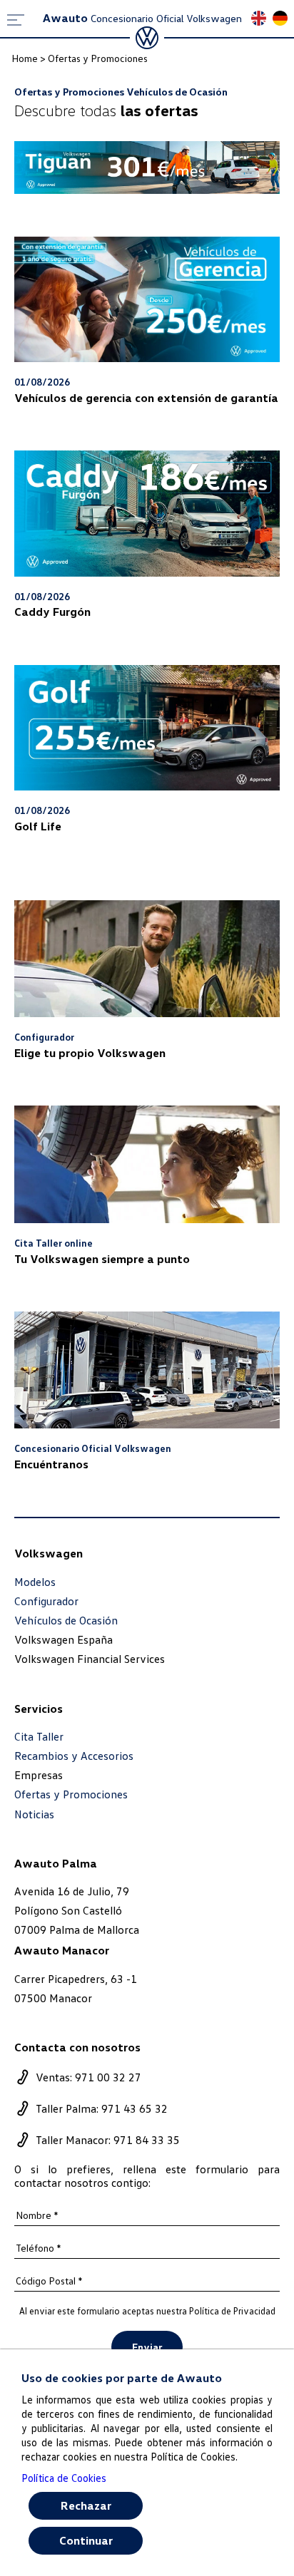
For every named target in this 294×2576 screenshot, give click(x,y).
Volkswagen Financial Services (90, 1659)
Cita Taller (39, 1737)
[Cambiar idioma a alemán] (283, 20)
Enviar (147, 2347)
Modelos (35, 1582)
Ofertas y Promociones (71, 1794)
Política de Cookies (64, 2478)
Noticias (34, 1814)
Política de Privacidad (232, 2311)
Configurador (46, 1601)
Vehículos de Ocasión (66, 1621)
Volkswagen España (64, 1639)
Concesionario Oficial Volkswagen (142, 18)
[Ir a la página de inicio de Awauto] (147, 38)
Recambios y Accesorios (74, 1756)
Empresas (39, 1775)
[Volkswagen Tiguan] (147, 168)
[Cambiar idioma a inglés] (262, 20)
